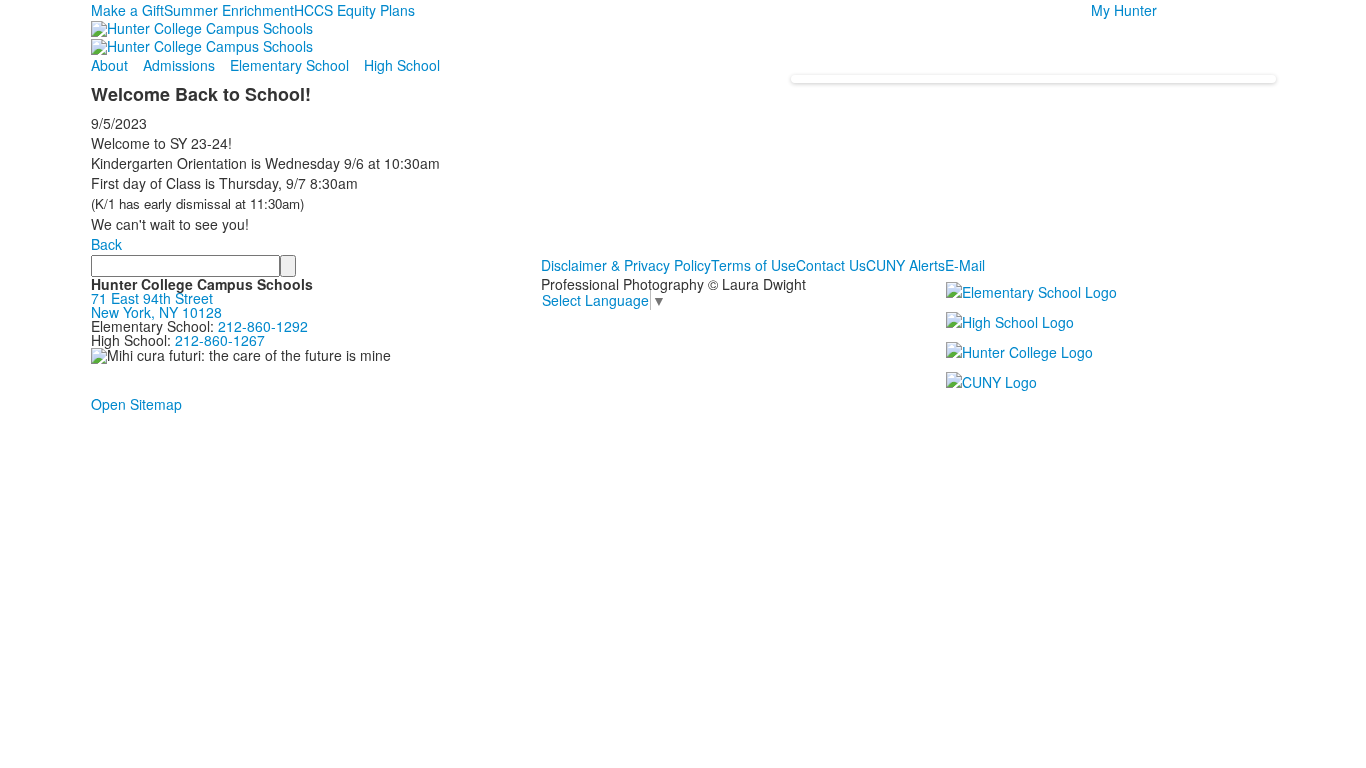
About (109, 65)
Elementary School (289, 65)
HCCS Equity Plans (354, 10)
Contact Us (831, 265)
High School (402, 65)
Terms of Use (753, 265)
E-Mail (965, 265)
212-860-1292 (263, 326)
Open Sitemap (136, 404)
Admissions (179, 65)
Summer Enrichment (229, 10)
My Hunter (1124, 10)
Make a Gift (127, 10)
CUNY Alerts (905, 265)
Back (106, 244)
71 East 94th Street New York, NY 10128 (156, 305)
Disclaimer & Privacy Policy (626, 265)
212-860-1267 (220, 340)
